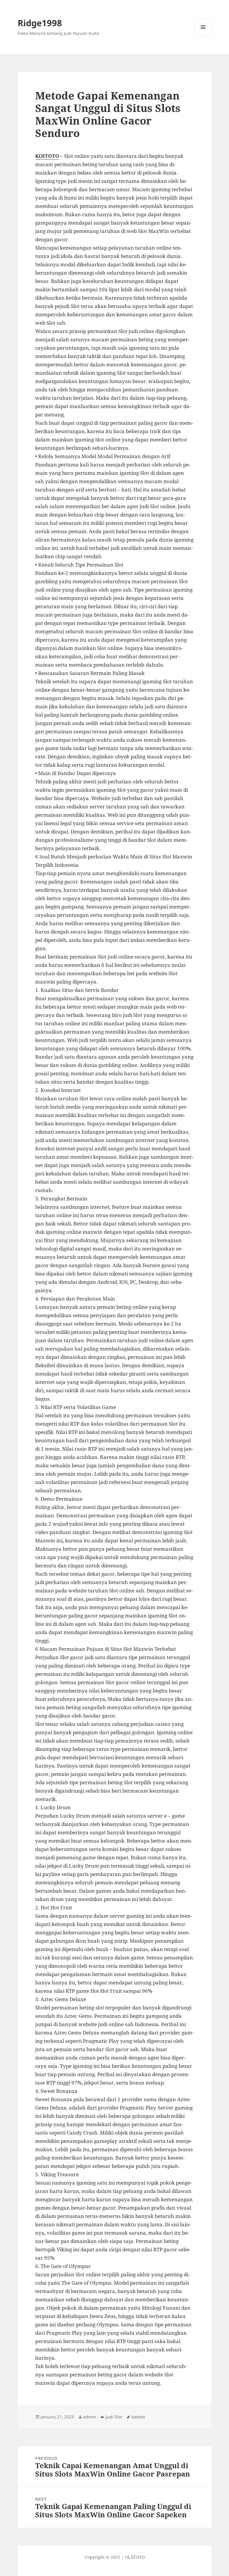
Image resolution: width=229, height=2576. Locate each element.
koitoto (138, 2417)
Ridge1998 (40, 23)
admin (90, 2417)
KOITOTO (47, 156)
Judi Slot (114, 2417)
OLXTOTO (135, 2557)
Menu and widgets (203, 35)
